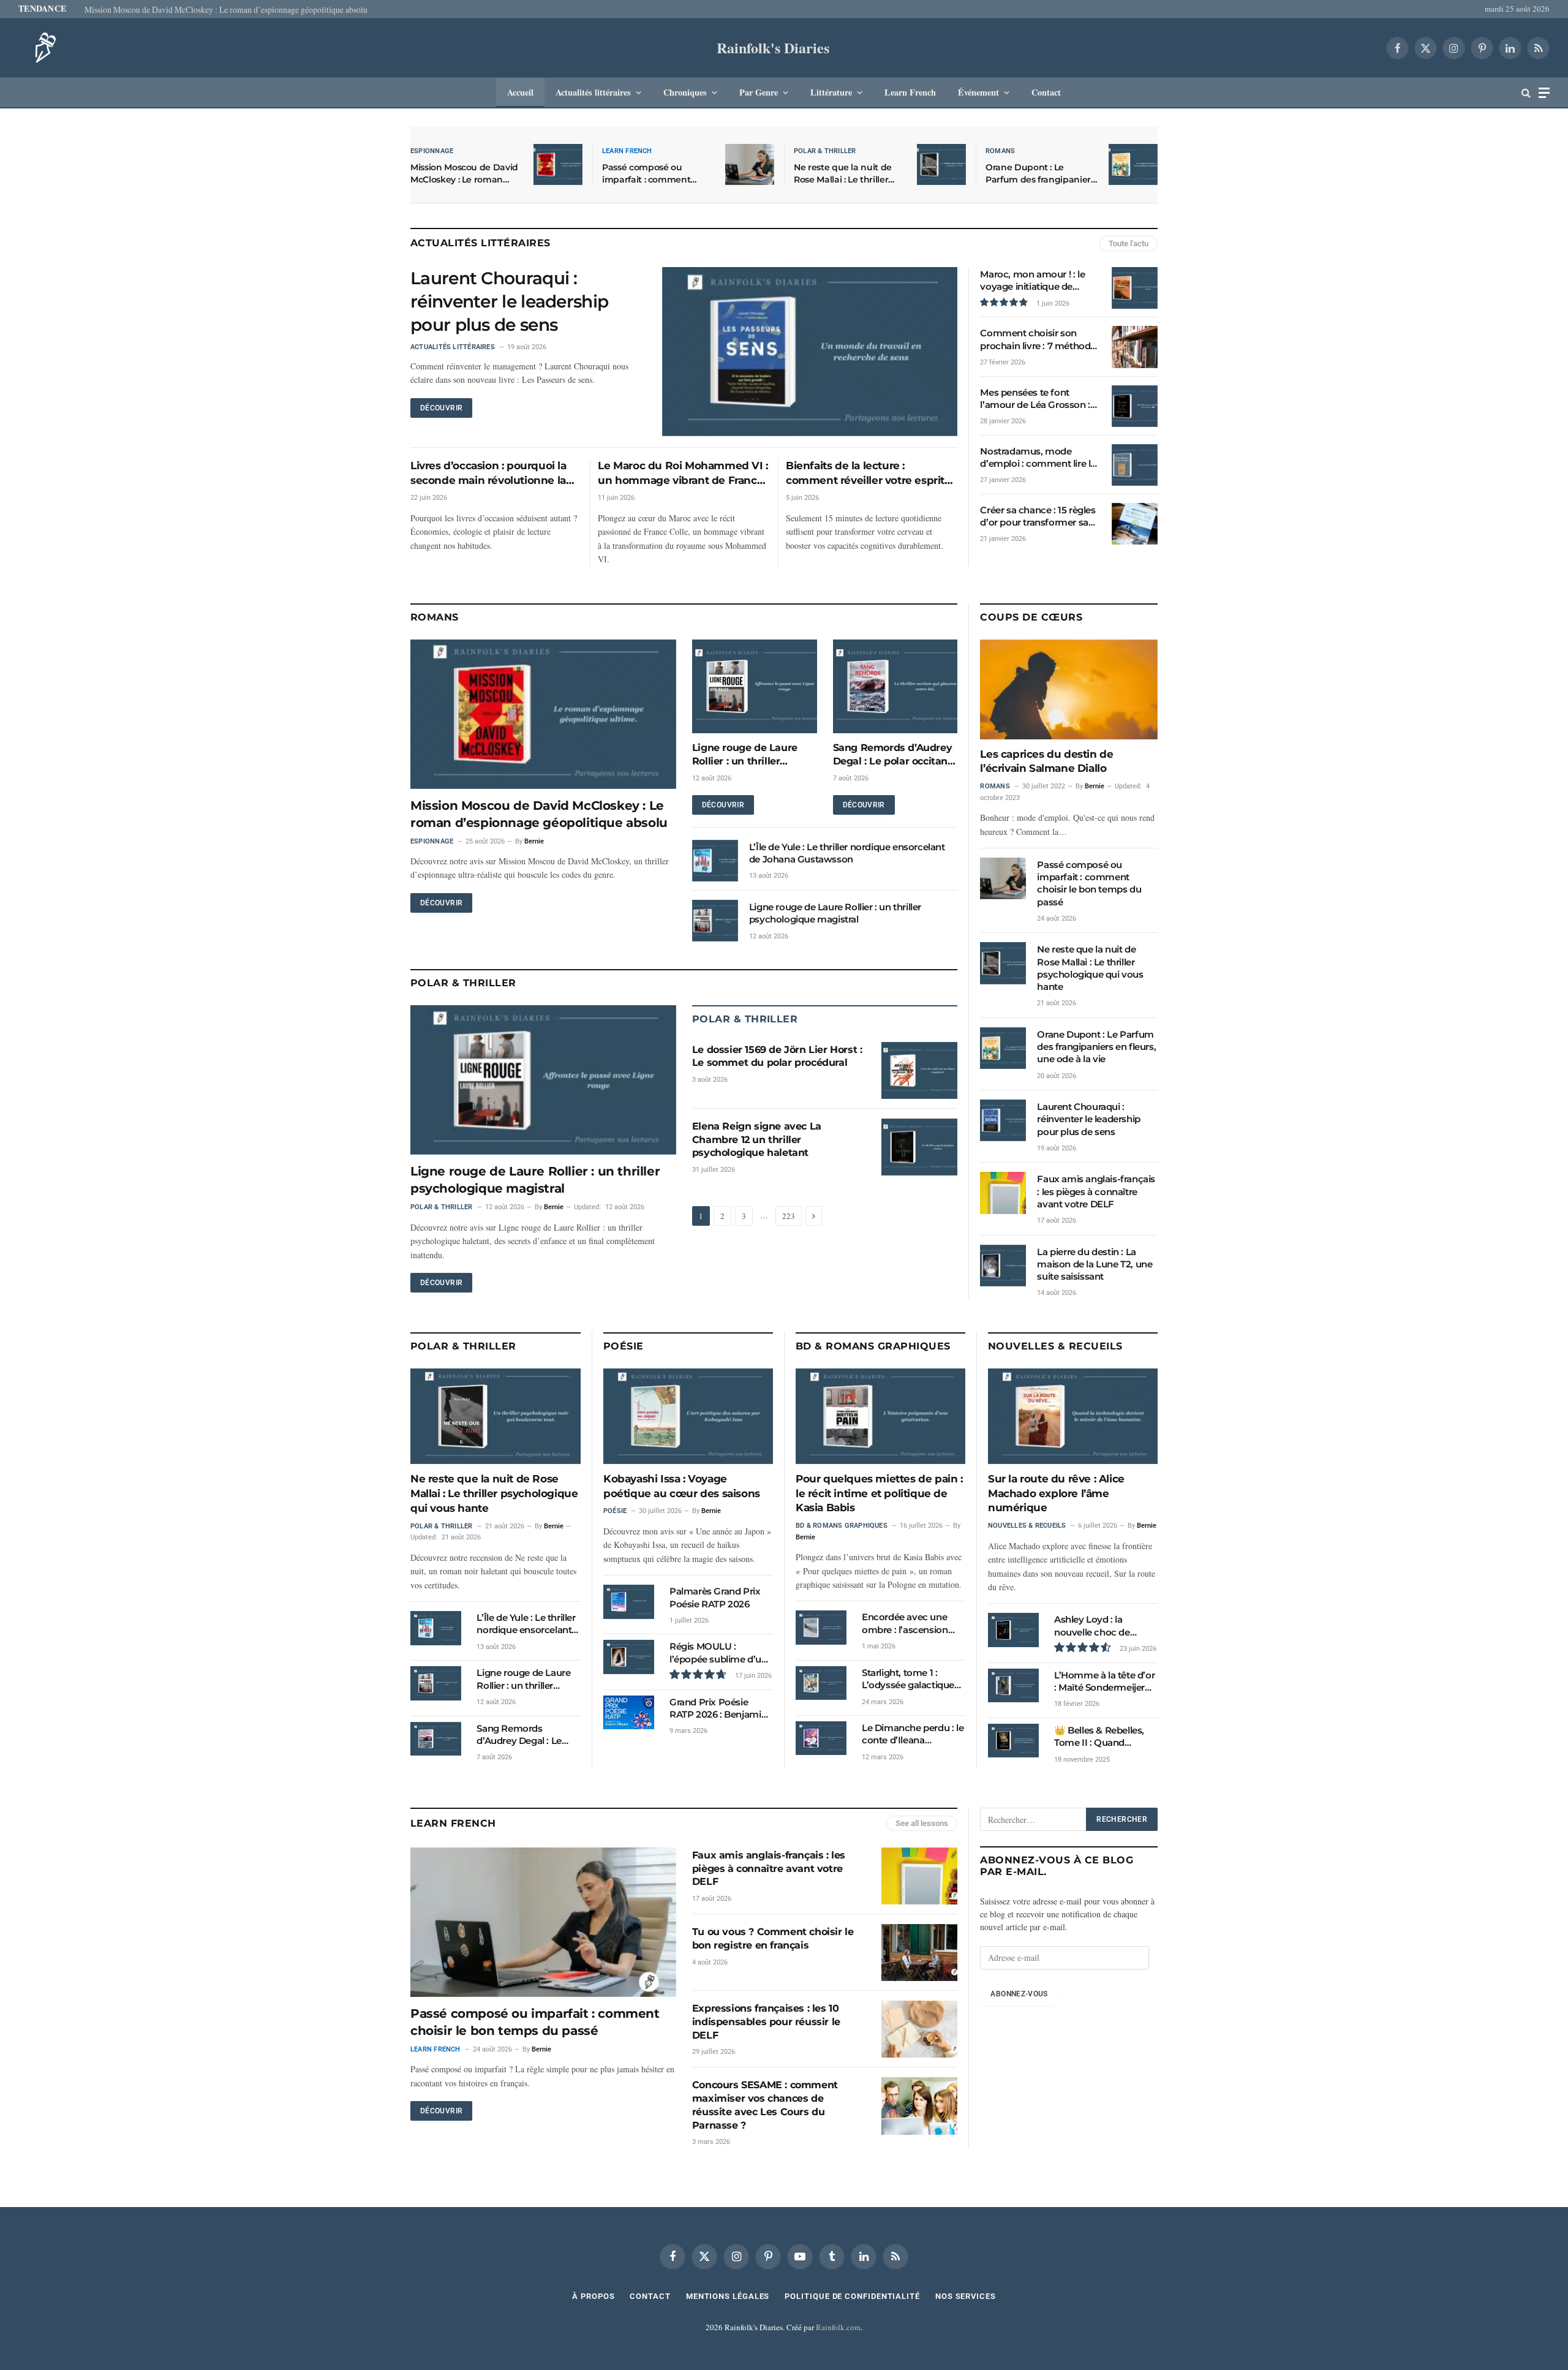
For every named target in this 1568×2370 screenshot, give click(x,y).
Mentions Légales (728, 2296)
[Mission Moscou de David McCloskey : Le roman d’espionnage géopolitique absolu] (558, 164)
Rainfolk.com (838, 2327)
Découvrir (441, 408)
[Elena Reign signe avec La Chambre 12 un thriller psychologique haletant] (919, 1147)
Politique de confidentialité (852, 2296)
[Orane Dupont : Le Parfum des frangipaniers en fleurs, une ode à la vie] (1133, 164)
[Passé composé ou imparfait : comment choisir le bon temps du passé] (750, 164)
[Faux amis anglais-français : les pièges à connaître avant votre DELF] (1003, 1193)
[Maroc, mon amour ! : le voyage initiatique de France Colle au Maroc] (1135, 288)
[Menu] (1544, 93)
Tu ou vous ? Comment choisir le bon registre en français (773, 1938)
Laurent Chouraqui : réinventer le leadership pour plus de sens (509, 301)
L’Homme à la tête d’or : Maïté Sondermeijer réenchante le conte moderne (1104, 1682)
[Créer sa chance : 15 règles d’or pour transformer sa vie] (1135, 524)
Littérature (831, 92)
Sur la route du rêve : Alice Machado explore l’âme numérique (1056, 1493)
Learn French (910, 92)
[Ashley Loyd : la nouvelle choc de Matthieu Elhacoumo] (1013, 1630)
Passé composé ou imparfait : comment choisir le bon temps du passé (653, 174)
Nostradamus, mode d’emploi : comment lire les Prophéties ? (1040, 458)
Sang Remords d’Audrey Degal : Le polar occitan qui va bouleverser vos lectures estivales (893, 755)
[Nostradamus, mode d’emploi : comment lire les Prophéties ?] (1135, 465)
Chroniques (685, 92)
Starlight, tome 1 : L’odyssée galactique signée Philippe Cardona (908, 1679)
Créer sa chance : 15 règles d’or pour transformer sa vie (1038, 517)
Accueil (520, 92)
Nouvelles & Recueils (1055, 1346)
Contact (1046, 92)
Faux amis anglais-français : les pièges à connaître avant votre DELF (1096, 1191)
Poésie (624, 1346)
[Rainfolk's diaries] (42, 48)
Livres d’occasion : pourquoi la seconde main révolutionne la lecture (488, 474)
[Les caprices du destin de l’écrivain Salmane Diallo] (1069, 689)
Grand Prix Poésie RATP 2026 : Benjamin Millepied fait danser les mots (721, 1709)
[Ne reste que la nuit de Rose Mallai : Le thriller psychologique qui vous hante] (941, 164)
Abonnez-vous (1019, 1994)
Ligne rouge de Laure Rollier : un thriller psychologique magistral (753, 755)
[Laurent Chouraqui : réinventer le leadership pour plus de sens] (810, 352)
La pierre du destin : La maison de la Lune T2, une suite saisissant (1095, 1264)
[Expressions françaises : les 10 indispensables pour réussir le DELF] (919, 2029)
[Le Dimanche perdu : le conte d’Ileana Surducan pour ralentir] (821, 1738)
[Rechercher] (1526, 93)
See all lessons (922, 1823)
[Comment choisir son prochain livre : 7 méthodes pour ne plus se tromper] (1135, 347)
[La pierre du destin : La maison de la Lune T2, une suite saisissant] (1003, 1266)
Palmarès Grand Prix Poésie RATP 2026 (715, 1597)
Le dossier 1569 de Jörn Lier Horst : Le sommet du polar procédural (777, 1056)
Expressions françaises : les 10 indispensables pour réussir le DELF (766, 2022)
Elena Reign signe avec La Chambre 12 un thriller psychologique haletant (757, 1140)
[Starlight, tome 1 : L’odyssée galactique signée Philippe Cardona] (821, 1683)
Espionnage (432, 151)
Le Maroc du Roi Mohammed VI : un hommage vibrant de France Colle (683, 474)
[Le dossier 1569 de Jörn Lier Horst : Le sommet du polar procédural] (919, 1070)
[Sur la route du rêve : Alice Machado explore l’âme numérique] (1073, 1416)
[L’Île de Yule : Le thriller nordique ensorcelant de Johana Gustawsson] (715, 861)
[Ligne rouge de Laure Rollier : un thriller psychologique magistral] (755, 686)
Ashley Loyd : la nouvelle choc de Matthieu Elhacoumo (1101, 1626)
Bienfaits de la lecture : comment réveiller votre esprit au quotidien (865, 474)
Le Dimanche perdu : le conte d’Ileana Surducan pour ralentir (913, 1734)
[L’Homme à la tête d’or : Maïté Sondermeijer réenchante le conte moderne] (1013, 1685)
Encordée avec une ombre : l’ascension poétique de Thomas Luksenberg (908, 1624)
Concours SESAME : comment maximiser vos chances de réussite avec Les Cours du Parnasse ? (765, 2105)
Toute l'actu (1129, 243)
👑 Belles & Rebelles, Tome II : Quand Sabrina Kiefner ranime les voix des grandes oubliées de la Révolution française (1104, 1737)
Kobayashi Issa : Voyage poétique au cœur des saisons (682, 1486)
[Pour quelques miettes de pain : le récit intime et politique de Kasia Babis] (880, 1416)
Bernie (534, 841)
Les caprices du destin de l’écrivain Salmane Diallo (1046, 761)
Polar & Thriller (825, 151)
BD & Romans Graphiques (873, 1346)
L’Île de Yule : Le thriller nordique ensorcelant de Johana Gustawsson (847, 853)
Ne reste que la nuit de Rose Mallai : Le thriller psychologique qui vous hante (845, 174)
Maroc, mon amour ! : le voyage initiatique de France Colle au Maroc (1032, 281)
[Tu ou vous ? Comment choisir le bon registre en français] (919, 1953)
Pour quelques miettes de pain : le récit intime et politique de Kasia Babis (879, 1493)
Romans (1000, 151)
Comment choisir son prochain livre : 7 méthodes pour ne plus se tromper (1040, 340)
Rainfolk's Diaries (773, 47)
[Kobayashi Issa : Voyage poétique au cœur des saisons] (688, 1416)
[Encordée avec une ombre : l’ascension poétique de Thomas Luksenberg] (821, 1627)
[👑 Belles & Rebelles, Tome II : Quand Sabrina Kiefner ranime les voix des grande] (1013, 1741)
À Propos (593, 2296)
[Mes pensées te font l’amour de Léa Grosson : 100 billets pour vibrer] (1135, 406)
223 (789, 1216)
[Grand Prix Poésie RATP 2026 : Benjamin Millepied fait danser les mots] (629, 1712)
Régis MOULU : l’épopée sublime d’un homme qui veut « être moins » (720, 1653)
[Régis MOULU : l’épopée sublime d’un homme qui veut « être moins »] (629, 1657)
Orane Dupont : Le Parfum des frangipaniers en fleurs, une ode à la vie (1040, 174)
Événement (978, 92)
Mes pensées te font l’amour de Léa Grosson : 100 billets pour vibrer (1035, 399)
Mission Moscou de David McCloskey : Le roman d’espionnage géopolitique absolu (226, 10)
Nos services (966, 2296)
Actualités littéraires (593, 92)
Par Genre (759, 92)
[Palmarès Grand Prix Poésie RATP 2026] (629, 1602)
